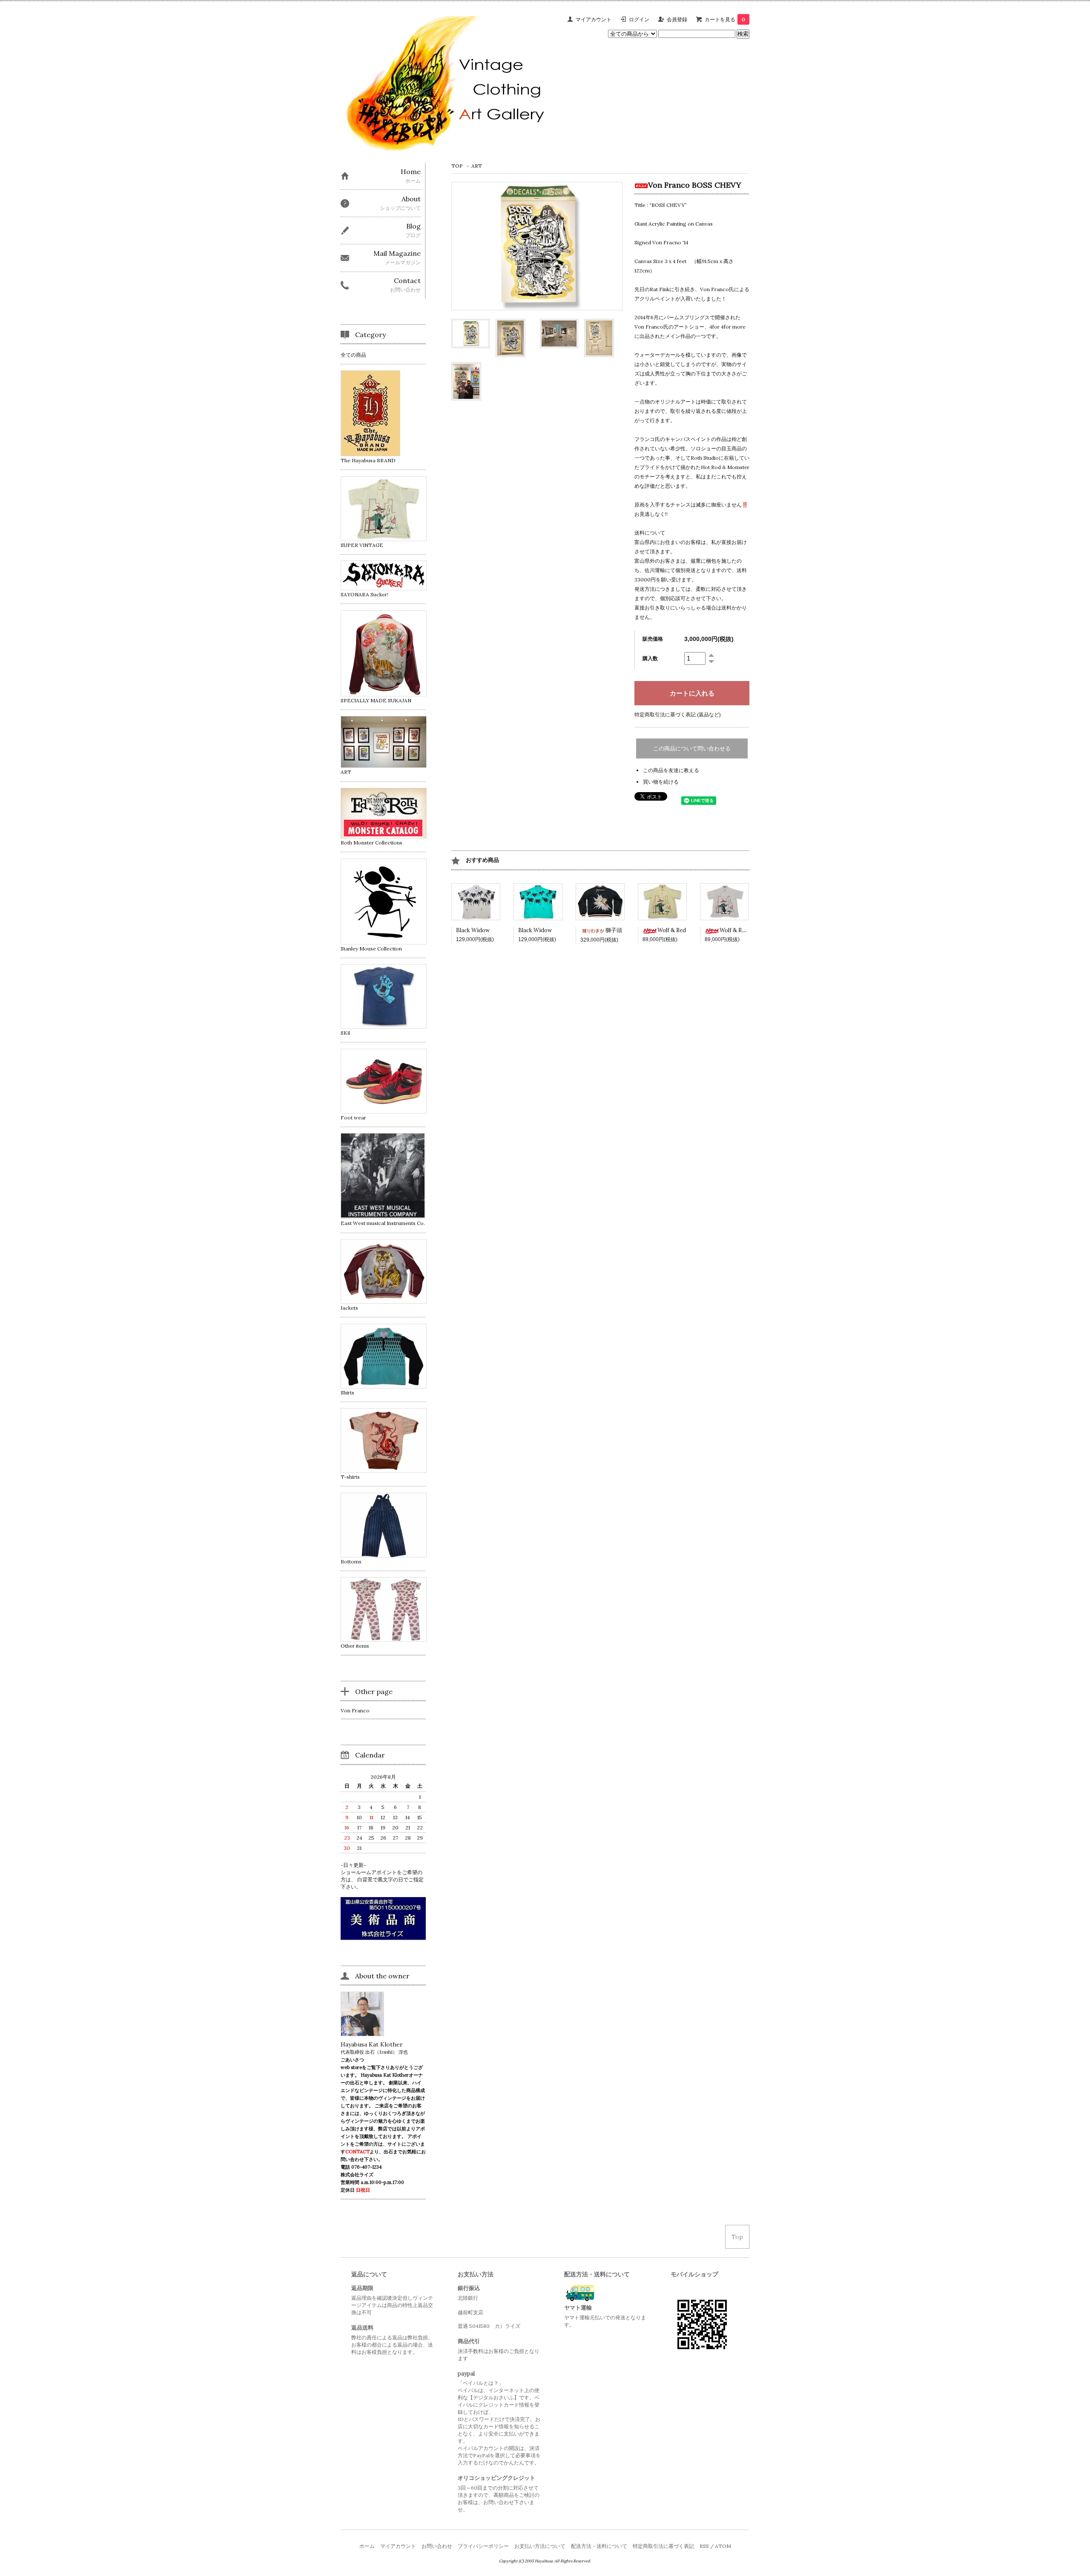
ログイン (639, 19)
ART (477, 166)
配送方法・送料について (599, 2546)
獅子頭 (614, 930)
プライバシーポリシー (483, 2546)
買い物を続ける (661, 782)
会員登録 (677, 19)
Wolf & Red (672, 930)
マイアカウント (594, 19)
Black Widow (473, 930)
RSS (704, 2546)
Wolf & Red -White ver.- (750, 930)
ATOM (723, 2546)
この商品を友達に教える (671, 770)
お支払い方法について (540, 2546)
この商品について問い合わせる (692, 748)
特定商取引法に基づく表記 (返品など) (678, 714)
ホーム (367, 2546)
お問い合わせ (437, 2546)
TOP (457, 166)
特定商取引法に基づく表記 (663, 2546)
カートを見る (725, 19)
